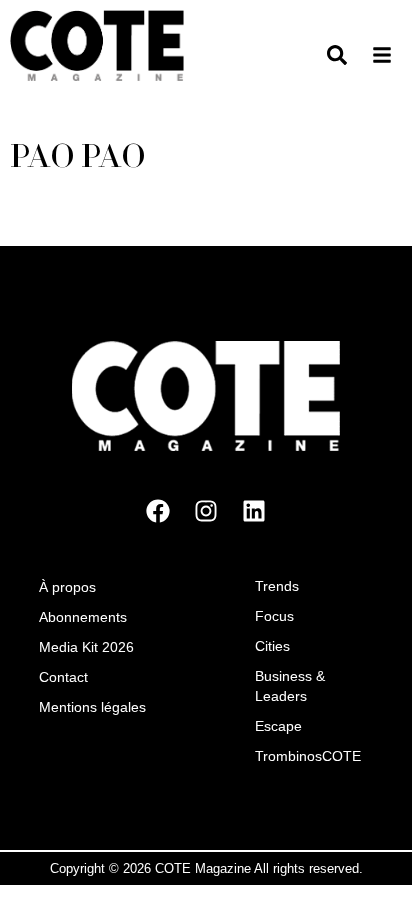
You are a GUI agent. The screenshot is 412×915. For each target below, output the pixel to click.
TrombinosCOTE (308, 755)
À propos (67, 586)
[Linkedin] (254, 510)
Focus (274, 615)
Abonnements (83, 616)
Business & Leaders (290, 685)
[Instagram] (206, 510)
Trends (277, 585)
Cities (272, 645)
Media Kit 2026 (86, 646)
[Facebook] (158, 510)
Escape (278, 725)
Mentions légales (92, 706)
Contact (63, 676)
